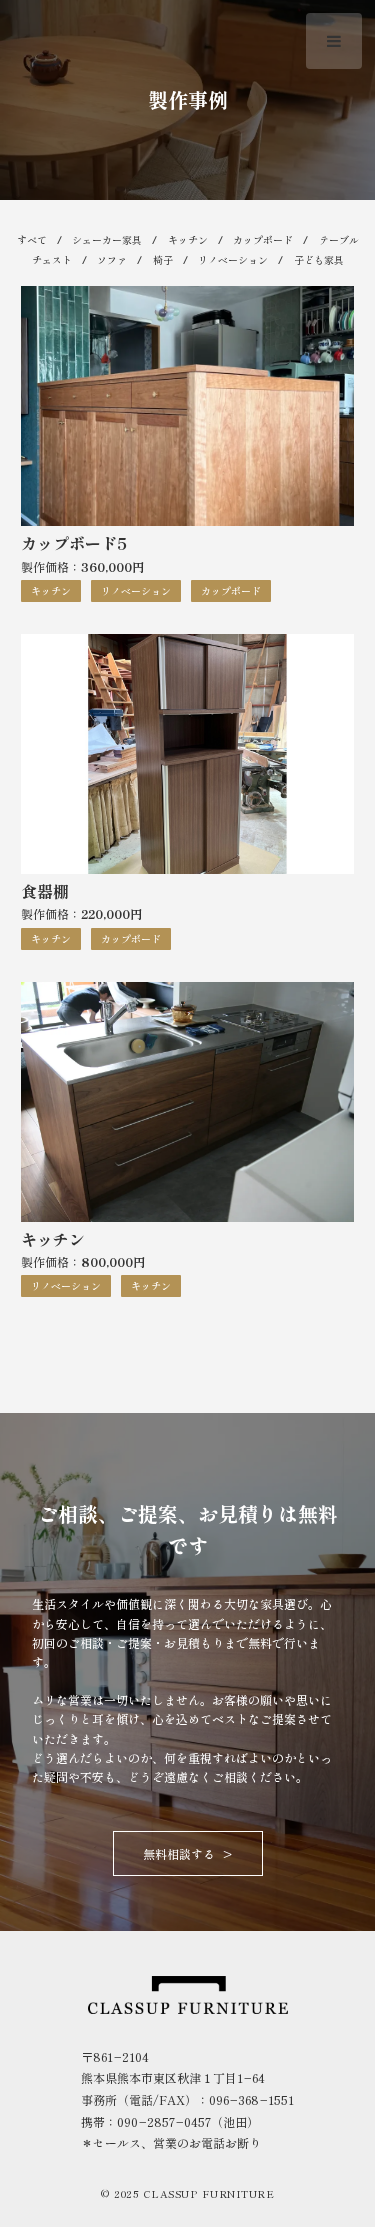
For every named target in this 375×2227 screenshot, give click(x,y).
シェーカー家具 (107, 239)
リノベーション (233, 259)
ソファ (112, 259)
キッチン (188, 239)
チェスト (52, 259)
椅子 (163, 259)
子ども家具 (319, 259)
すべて (32, 239)
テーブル (339, 239)
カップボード (263, 239)
